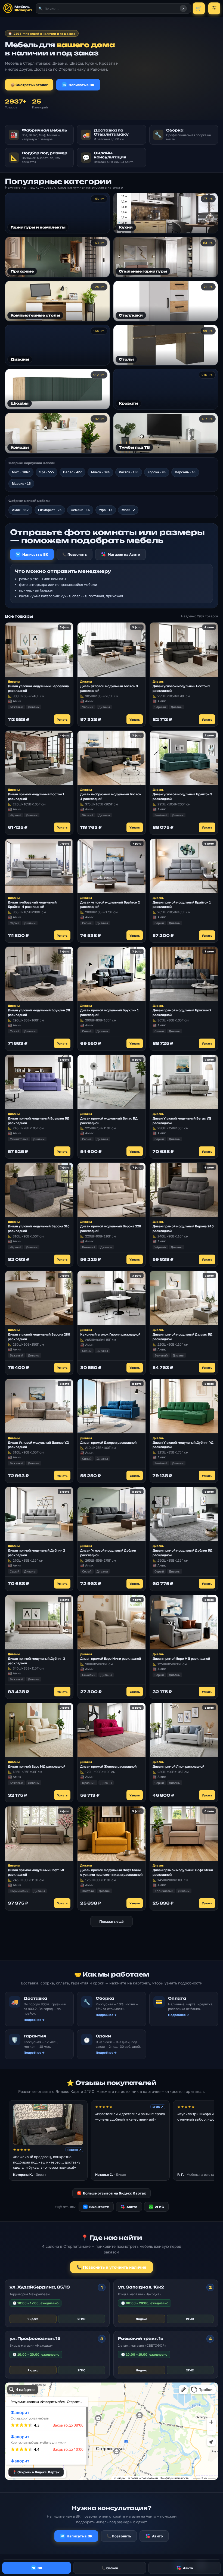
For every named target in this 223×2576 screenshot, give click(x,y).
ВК (40, 2568)
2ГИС (157, 2207)
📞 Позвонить (75, 554)
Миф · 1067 (21, 472)
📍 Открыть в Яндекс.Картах (36, 2472)
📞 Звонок (110, 2568)
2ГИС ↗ (158, 2107)
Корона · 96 (157, 472)
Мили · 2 (128, 510)
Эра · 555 (47, 472)
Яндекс (33, 2319)
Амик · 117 (20, 510)
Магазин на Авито (124, 554)
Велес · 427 (72, 472)
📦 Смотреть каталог (29, 85)
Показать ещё (112, 1921)
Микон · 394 (100, 472)
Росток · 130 (129, 472)
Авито (132, 2207)
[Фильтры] (214, 8)
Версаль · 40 (185, 472)
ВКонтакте (97, 2207)
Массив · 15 (21, 484)
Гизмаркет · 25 (50, 510)
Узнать (62, 719)
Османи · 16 (80, 510)
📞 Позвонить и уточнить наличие (112, 2267)
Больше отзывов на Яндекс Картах (112, 2193)
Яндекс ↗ (74, 2150)
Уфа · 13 (106, 510)
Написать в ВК (82, 85)
